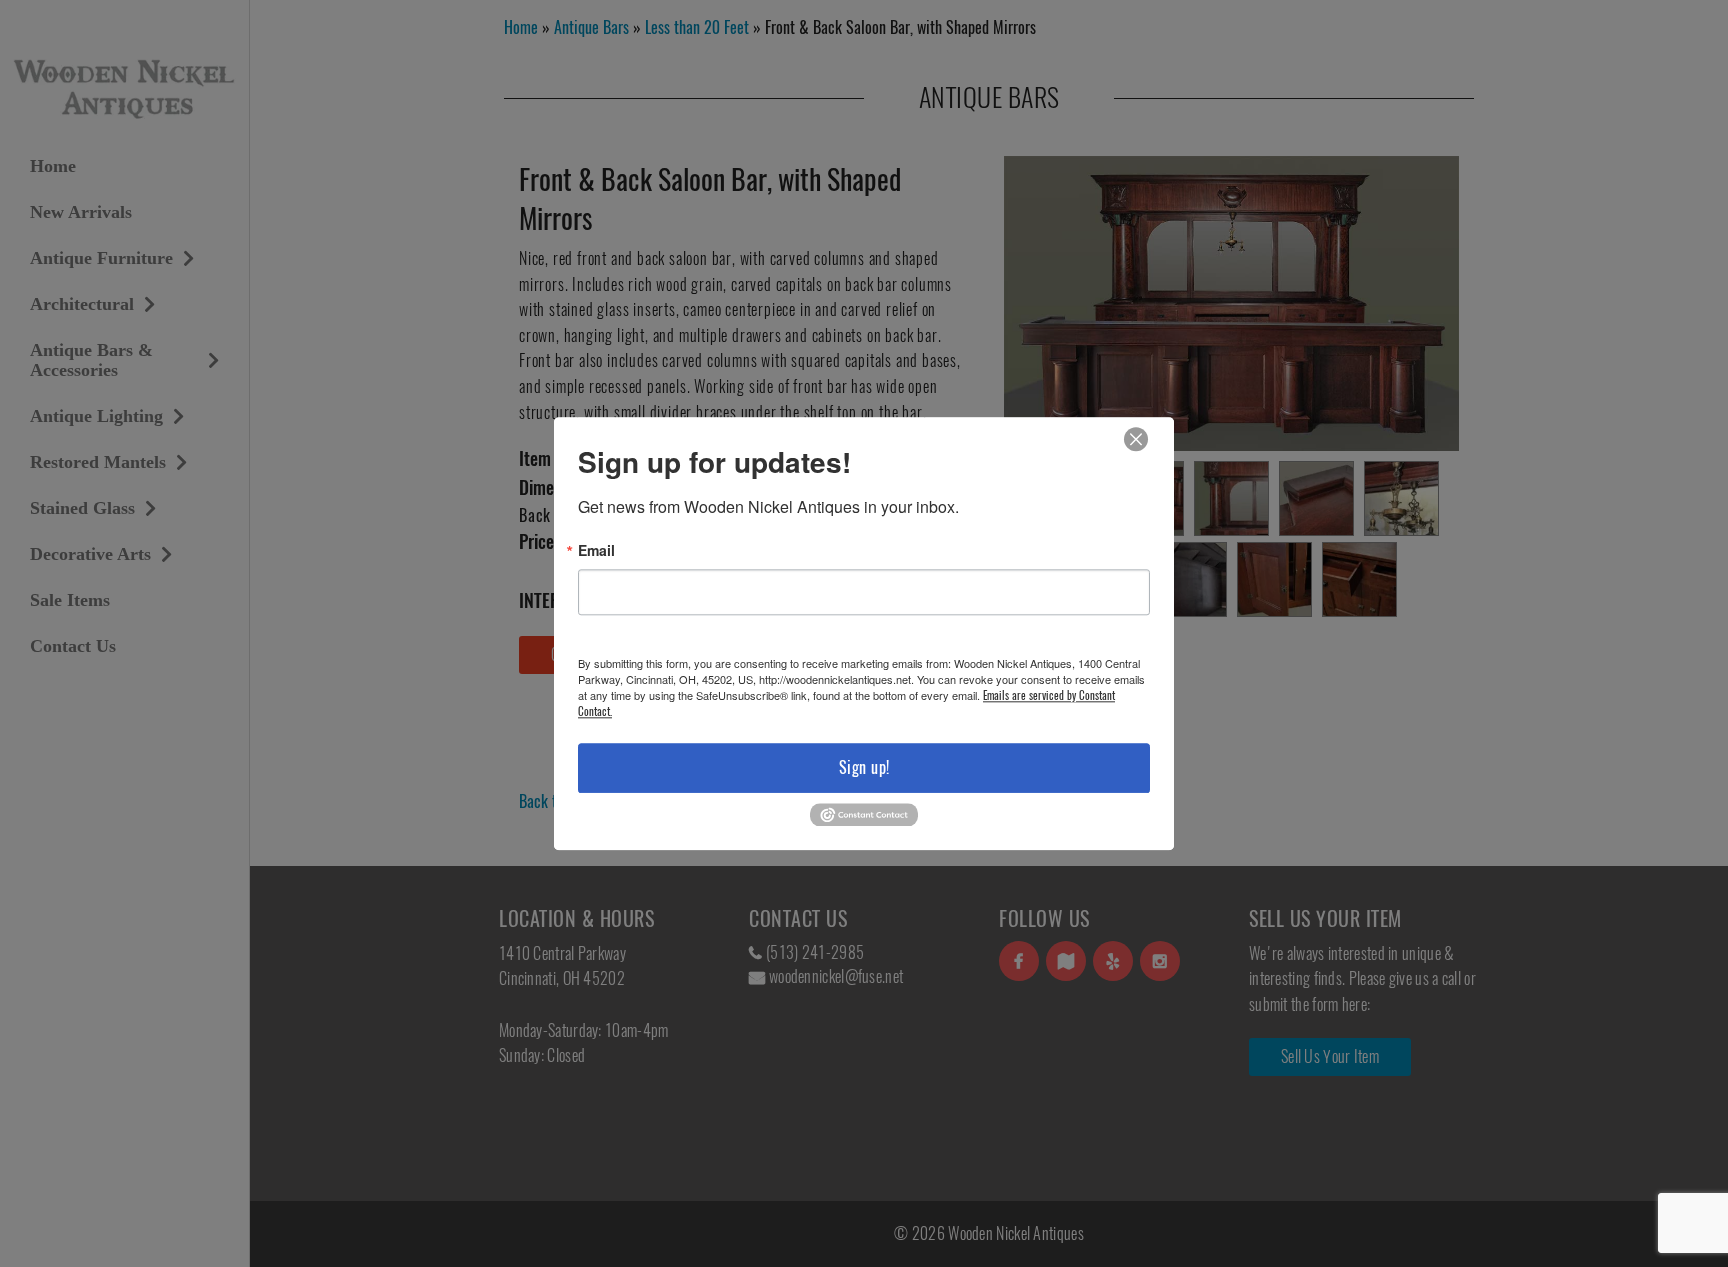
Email (596, 550)
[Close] (1136, 439)
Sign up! (864, 767)
